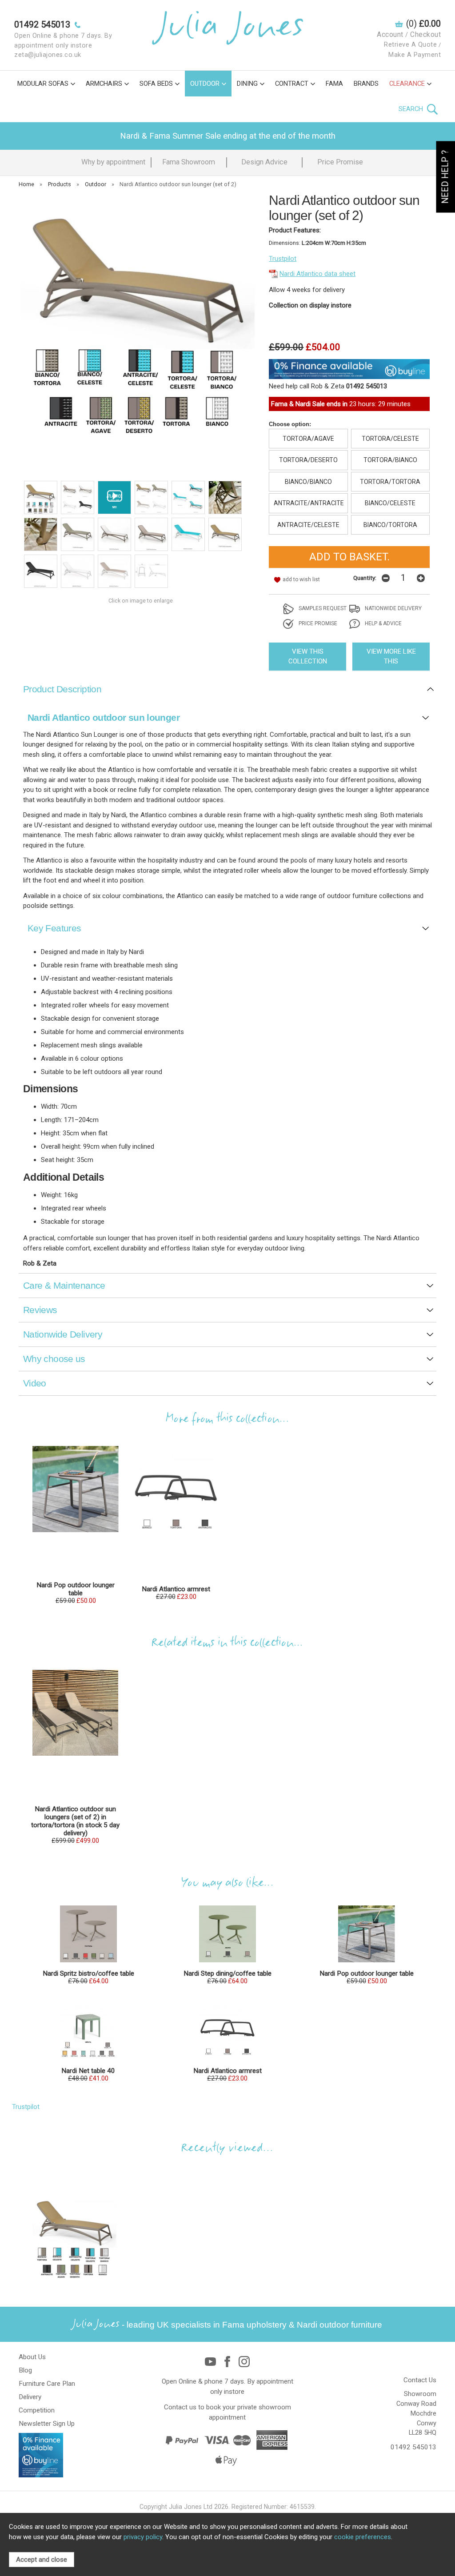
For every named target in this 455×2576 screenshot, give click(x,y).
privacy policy (143, 2537)
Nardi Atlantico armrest (176, 1589)
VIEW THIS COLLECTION (308, 657)
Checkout (425, 34)
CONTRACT (292, 84)
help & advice (383, 623)
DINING (247, 84)
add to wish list (301, 579)
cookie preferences (363, 2537)
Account (390, 34)
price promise (317, 623)
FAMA (334, 84)
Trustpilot (283, 259)
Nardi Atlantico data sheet (317, 274)
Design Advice (264, 162)
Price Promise (340, 162)
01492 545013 (413, 2447)
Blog (25, 2370)
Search (412, 109)
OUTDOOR (205, 84)
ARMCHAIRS (104, 84)
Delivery (30, 2397)
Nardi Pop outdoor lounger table (76, 1589)
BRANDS (366, 84)
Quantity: (365, 578)
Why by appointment (113, 162)
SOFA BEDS (156, 84)
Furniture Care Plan (47, 2384)
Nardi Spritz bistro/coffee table (88, 1973)
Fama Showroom (189, 162)
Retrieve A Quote (410, 45)
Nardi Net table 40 (88, 2071)
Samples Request (322, 608)
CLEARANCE (407, 84)
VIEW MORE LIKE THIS (391, 657)
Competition (37, 2410)
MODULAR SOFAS (43, 84)
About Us (32, 2357)
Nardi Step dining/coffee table (227, 1973)
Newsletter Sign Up (47, 2424)
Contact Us (420, 2380)
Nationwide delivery (393, 608)
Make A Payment (415, 55)
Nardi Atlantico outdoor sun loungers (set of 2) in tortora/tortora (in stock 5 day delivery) (75, 1821)
